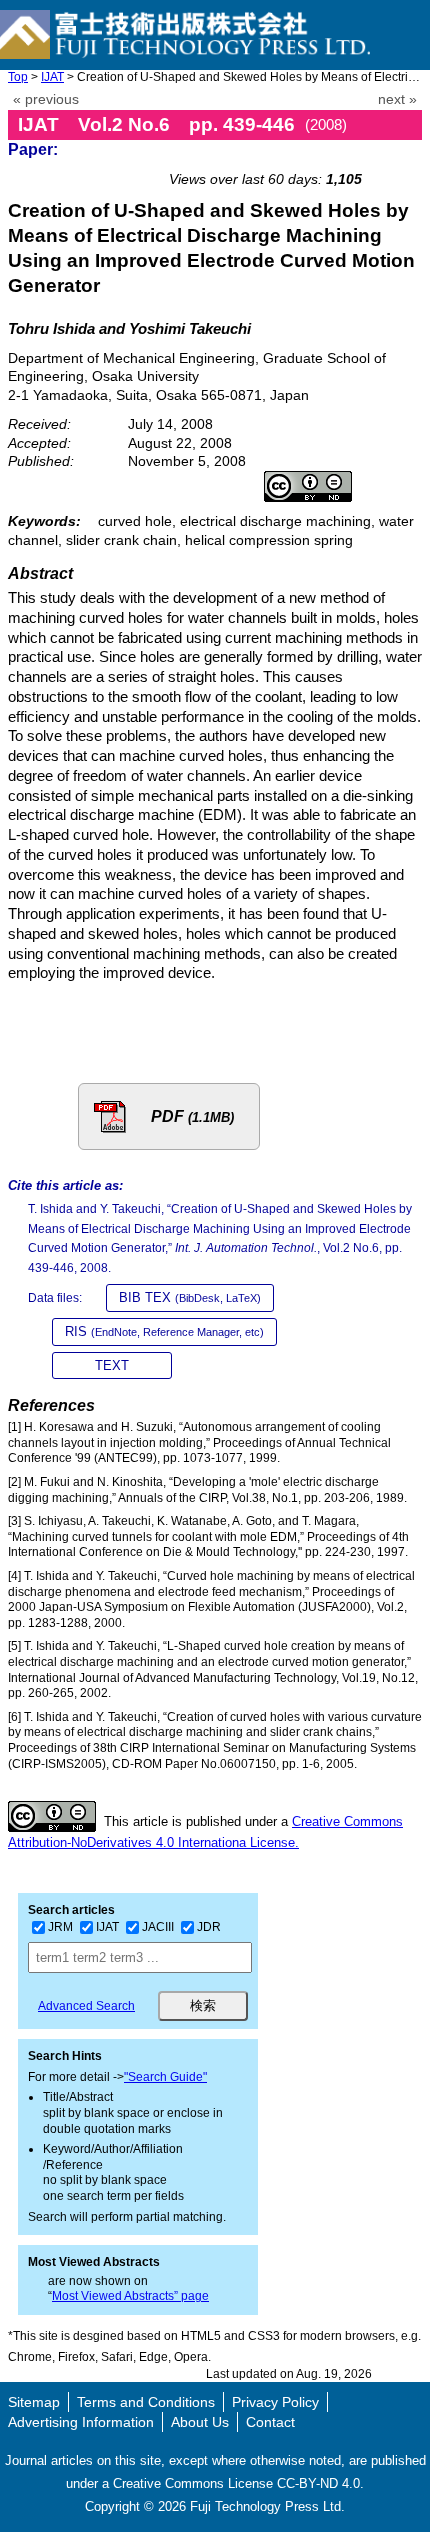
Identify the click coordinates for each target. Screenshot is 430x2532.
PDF (192, 1116)
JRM (60, 1927)
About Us (200, 2422)
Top (18, 77)
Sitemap (34, 2402)
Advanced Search (86, 2006)
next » (397, 99)
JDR (209, 1927)
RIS (164, 1331)
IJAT (52, 77)
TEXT (112, 1365)
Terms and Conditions (146, 2402)
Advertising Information (81, 2422)
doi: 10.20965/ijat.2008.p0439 (317, 156)
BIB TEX (190, 1297)
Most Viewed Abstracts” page (130, 2296)
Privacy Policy (275, 2402)
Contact (270, 2422)
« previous (46, 99)
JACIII (158, 1927)
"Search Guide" (165, 2077)
